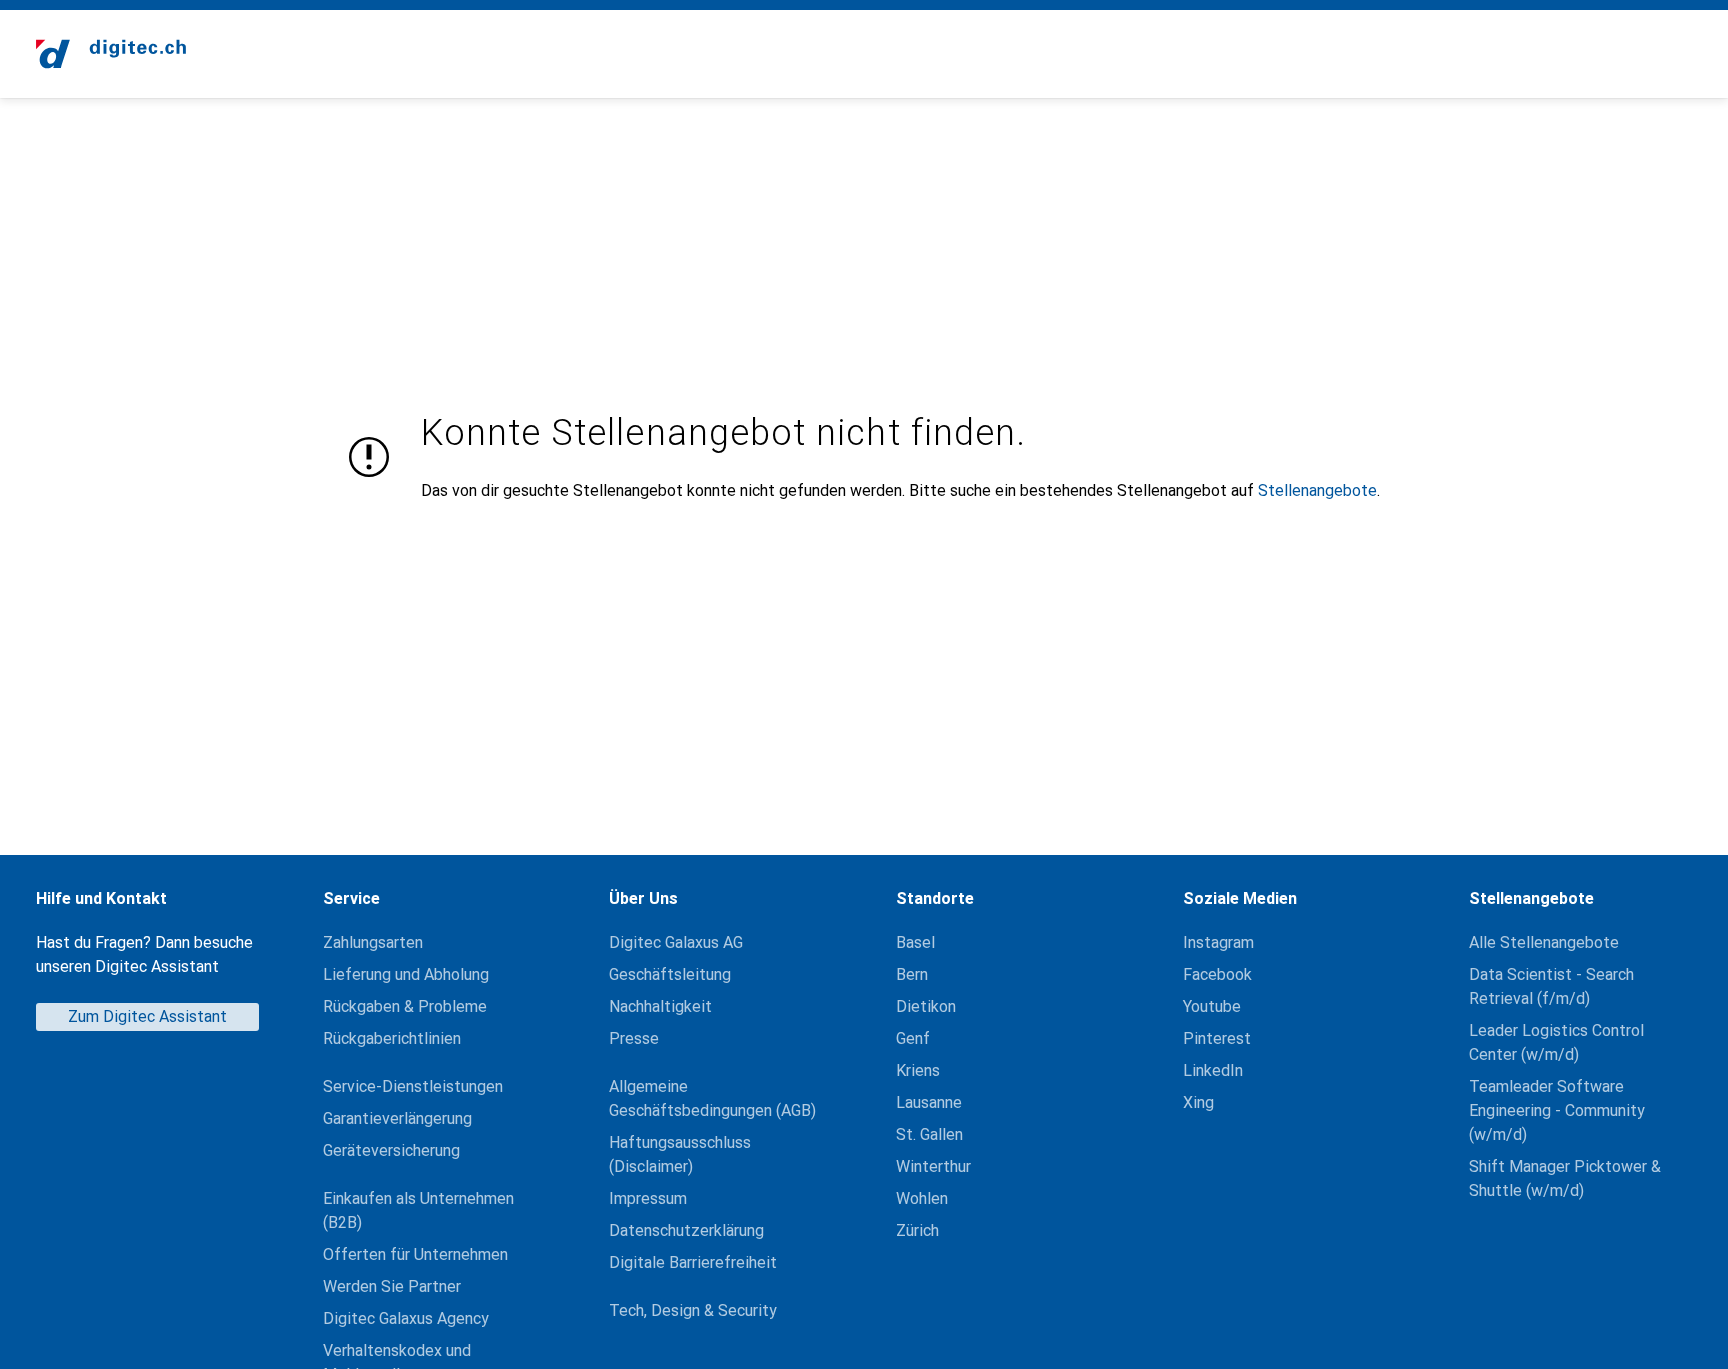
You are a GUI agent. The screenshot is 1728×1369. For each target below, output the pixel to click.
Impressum (648, 1198)
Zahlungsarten (373, 942)
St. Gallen (929, 1134)
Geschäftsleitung (670, 974)
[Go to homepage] (111, 54)
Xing (1198, 1102)
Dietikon (926, 1006)
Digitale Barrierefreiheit (693, 1262)
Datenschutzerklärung (686, 1230)
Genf (913, 1038)
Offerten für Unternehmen (415, 1254)
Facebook (1217, 974)
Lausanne (929, 1102)
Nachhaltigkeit (660, 1006)
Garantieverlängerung (397, 1118)
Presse (634, 1038)
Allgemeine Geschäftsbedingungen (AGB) (712, 1098)
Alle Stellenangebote (1544, 942)
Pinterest (1217, 1038)
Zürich (917, 1230)
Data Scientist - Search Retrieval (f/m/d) (1551, 986)
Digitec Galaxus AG (676, 942)
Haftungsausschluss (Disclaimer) (680, 1154)
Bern (912, 974)
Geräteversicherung (391, 1150)
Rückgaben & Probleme (405, 1006)
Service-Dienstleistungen (413, 1086)
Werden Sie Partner (392, 1286)
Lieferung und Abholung (406, 974)
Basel (915, 942)
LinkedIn (1213, 1070)
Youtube (1212, 1006)
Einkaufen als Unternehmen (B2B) (418, 1210)
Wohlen (922, 1198)
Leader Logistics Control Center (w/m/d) (1556, 1042)
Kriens (918, 1070)
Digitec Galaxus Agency (406, 1318)
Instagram (1218, 942)
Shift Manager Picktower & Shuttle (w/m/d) (1565, 1178)
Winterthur (933, 1166)
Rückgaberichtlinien (392, 1038)
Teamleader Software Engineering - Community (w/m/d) (1557, 1110)
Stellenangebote (1317, 490)
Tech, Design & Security (693, 1310)
